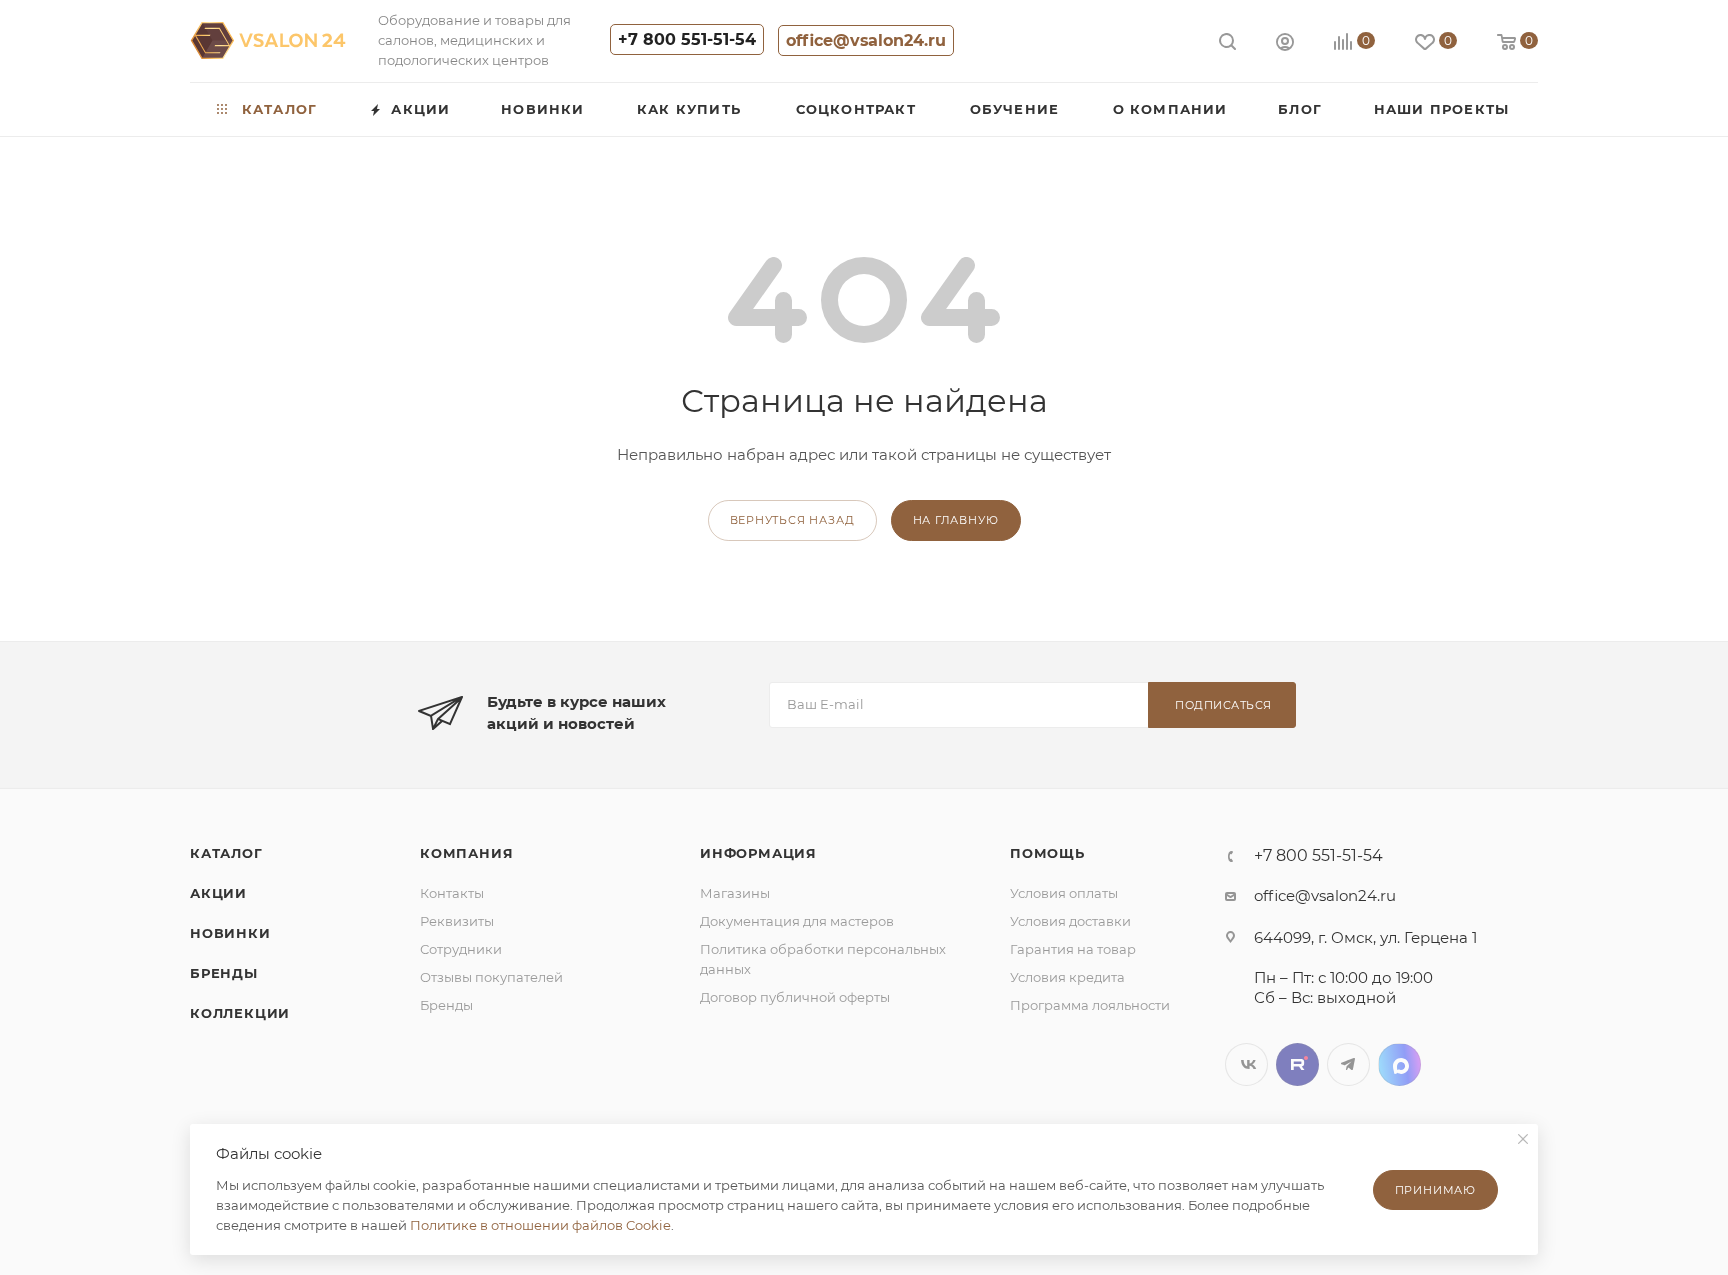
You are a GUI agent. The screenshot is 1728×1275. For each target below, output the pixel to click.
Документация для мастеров (797, 921)
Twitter (1297, 1064)
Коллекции (240, 1013)
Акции (218, 893)
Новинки (230, 933)
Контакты (452, 893)
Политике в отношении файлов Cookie (540, 1225)
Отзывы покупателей (491, 977)
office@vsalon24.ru (866, 40)
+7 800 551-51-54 (687, 39)
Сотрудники (461, 949)
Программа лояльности (1090, 1005)
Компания (466, 853)
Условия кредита (1067, 977)
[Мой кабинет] (1285, 44)
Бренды (224, 973)
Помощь (1047, 853)
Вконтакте (1246, 1064)
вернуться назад (792, 520)
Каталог (226, 853)
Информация (758, 853)
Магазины (735, 893)
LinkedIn (1399, 1064)
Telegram (1348, 1064)
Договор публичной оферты (795, 997)
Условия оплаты (1064, 893)
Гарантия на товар (1073, 949)
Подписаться (1223, 705)
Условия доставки (1070, 921)
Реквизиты (457, 921)
